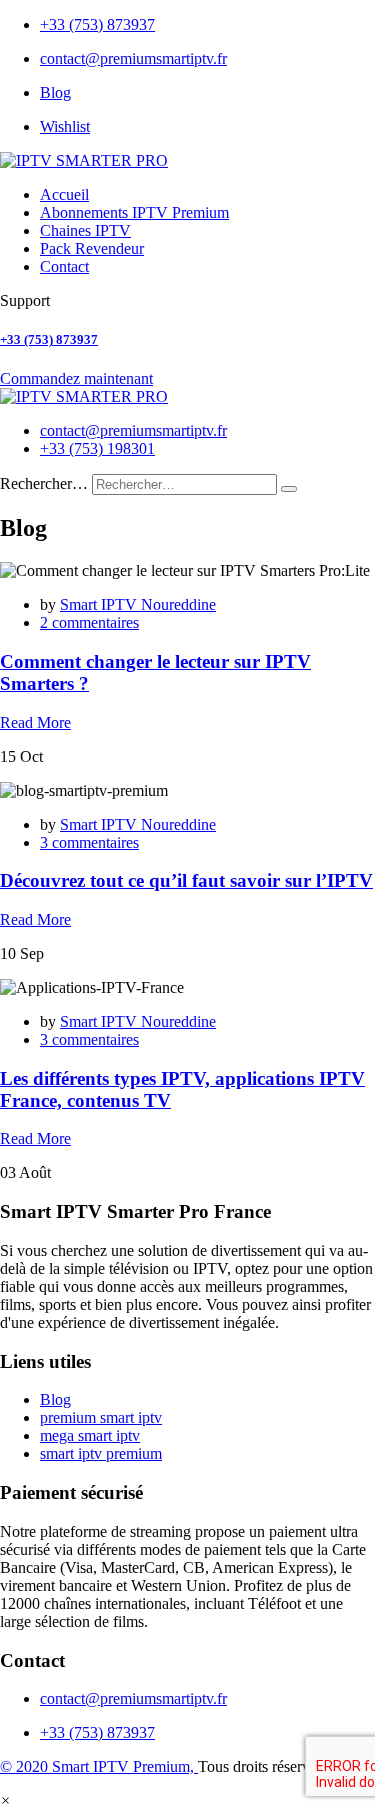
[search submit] (289, 489)
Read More (35, 722)
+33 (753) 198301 (97, 448)
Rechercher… (44, 483)
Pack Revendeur (92, 248)
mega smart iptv (90, 1435)
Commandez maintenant (76, 378)
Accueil (64, 194)
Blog (55, 92)
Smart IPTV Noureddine (138, 604)
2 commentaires (89, 622)
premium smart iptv (101, 1417)
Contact (64, 266)
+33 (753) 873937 (97, 24)
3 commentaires (89, 842)
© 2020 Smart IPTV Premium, (99, 1766)
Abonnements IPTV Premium (134, 212)
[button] (5, 1800)
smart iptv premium (101, 1453)
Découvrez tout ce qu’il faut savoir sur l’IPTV (186, 880)
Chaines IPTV (85, 230)
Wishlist (65, 126)
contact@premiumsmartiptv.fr (133, 58)
